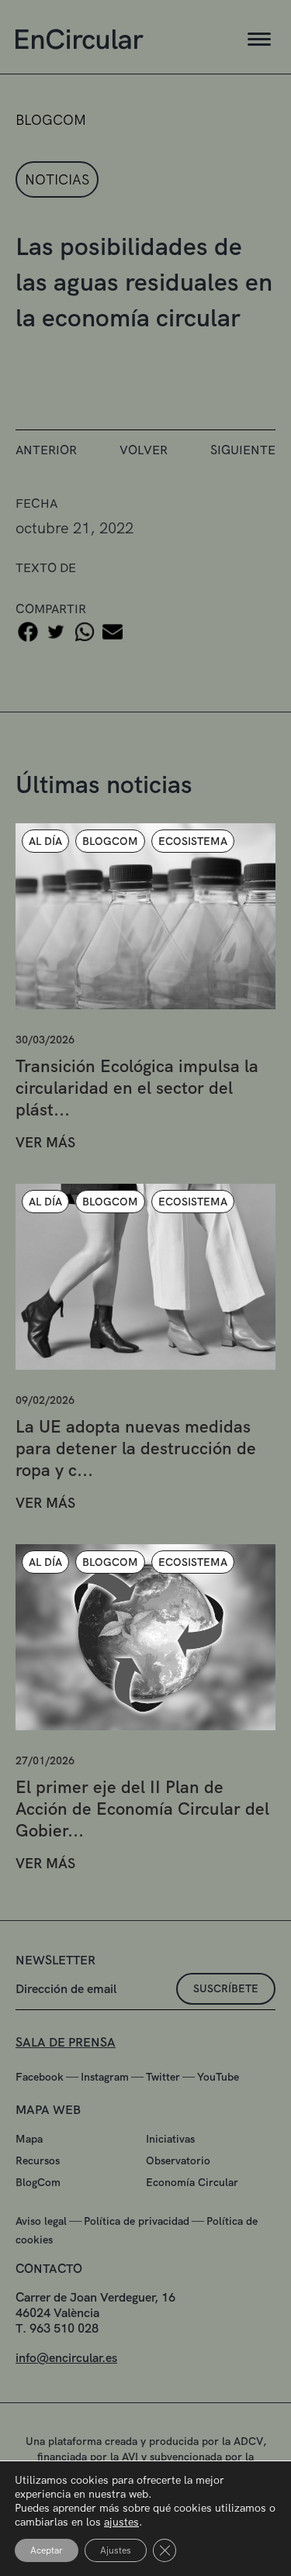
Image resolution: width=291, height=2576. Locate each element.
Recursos (38, 2160)
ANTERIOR (46, 450)
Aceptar (47, 2550)
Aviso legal (41, 2221)
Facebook (40, 2077)
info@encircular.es (66, 2358)
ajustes (121, 2522)
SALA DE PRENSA (66, 2042)
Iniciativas (170, 2139)
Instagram (105, 2077)
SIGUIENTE (243, 450)
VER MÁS (45, 1142)
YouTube (218, 2077)
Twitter (163, 2077)
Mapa (29, 2139)
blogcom (51, 120)
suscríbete (226, 1988)
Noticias (57, 179)
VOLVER (144, 450)
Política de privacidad (137, 2221)
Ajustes (116, 2550)
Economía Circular (192, 2182)
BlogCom (38, 2182)
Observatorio (178, 2160)
